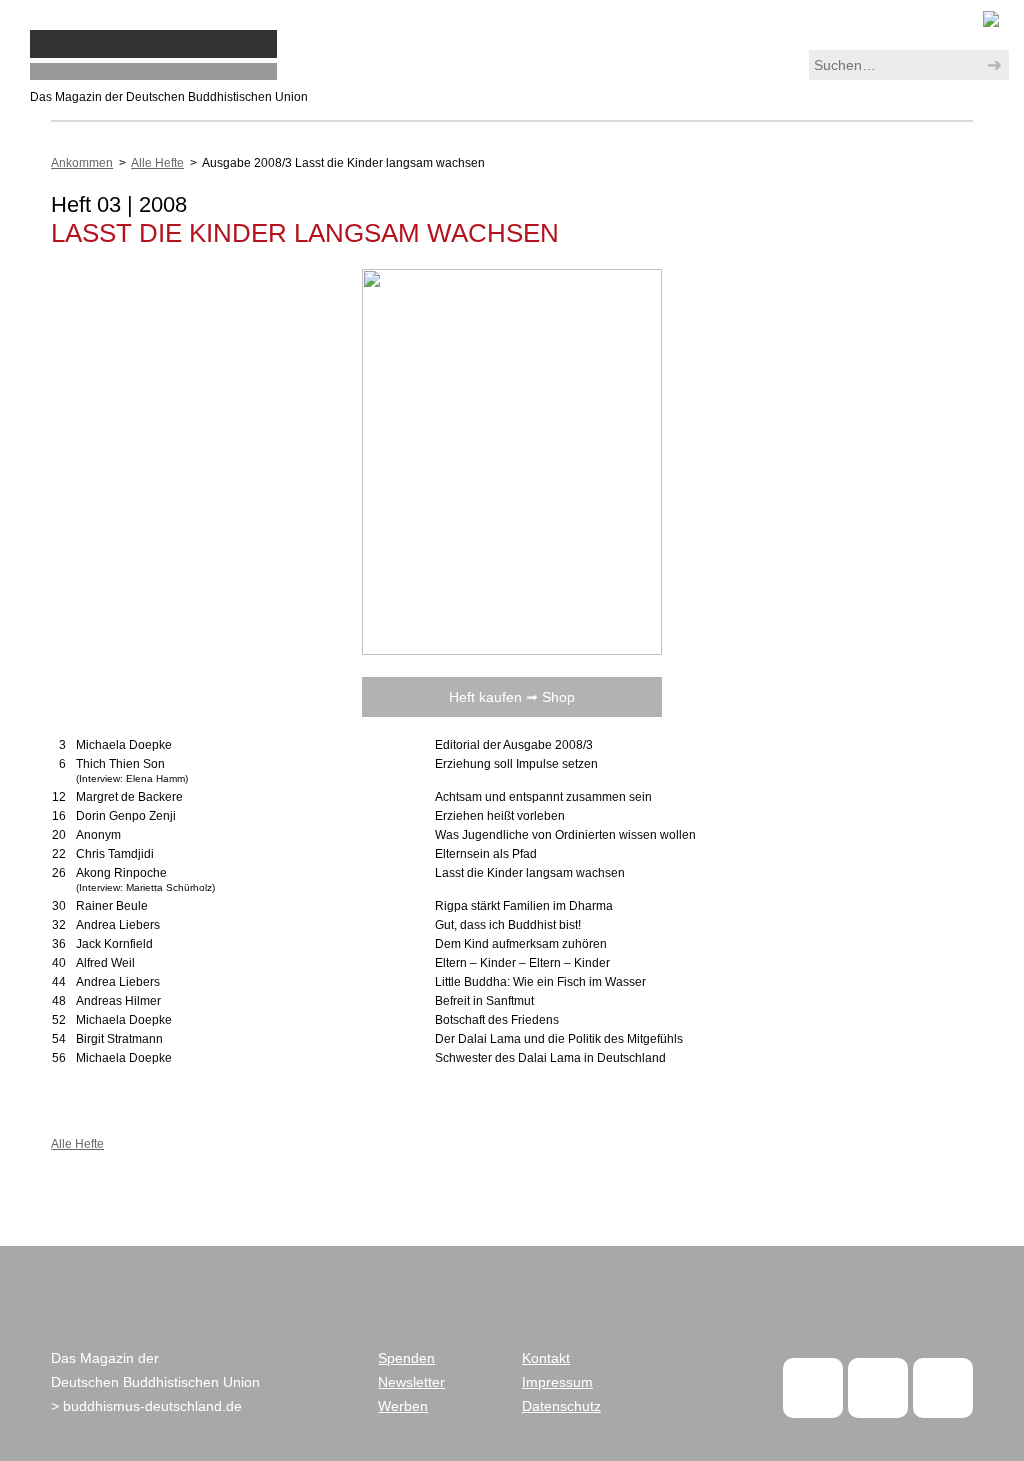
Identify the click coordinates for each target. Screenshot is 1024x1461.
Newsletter (411, 1382)
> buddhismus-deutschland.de (146, 1406)
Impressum (557, 1382)
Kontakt (546, 1358)
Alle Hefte (157, 163)
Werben (403, 1406)
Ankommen (82, 163)
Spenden (406, 1358)
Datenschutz (561, 1406)
